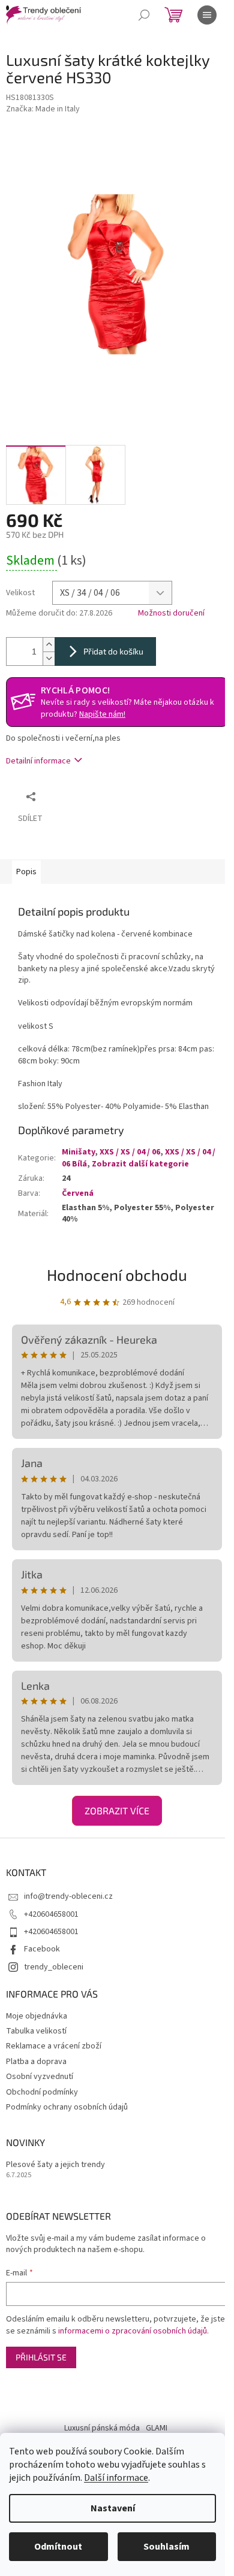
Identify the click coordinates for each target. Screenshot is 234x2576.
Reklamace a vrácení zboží (54, 2046)
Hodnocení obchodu (117, 1275)
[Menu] (207, 15)
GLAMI (157, 2428)
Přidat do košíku (113, 651)
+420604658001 (51, 1914)
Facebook (42, 1949)
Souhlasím (166, 2547)
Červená (78, 1193)
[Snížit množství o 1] (49, 658)
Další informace (116, 2478)
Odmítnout (58, 2547)
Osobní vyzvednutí (40, 2077)
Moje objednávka (37, 2016)
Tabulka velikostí (36, 2031)
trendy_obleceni (54, 1967)
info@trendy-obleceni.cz (68, 1896)
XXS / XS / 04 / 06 (130, 1152)
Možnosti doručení (171, 613)
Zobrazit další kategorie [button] (140, 1164)
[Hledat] (144, 15)
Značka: (43, 109)
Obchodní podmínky (42, 2092)
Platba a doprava (36, 2062)
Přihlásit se (41, 2357)
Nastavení (113, 2508)
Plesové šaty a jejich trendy (55, 2165)
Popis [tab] (26, 872)
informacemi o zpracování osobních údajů (133, 2331)
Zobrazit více (117, 1810)
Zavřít (105, 796)
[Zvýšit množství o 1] (49, 645)
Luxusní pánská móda (102, 2428)
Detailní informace (38, 761)
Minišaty (78, 1152)
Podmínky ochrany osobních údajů (67, 2107)
